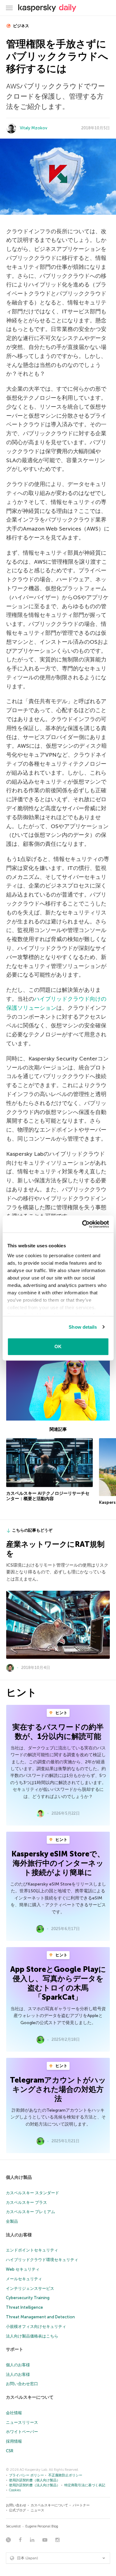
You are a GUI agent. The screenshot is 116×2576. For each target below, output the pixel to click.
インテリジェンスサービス (30, 2288)
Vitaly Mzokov (34, 128)
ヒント (61, 1713)
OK (58, 1346)
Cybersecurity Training (28, 2298)
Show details (83, 1327)
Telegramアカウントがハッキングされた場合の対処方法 (58, 2089)
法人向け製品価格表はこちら (32, 2336)
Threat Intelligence (24, 2307)
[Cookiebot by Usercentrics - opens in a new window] (83, 1224)
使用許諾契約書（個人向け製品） (34, 2480)
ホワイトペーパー (22, 2432)
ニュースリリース (22, 2422)
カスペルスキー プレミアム (30, 2212)
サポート (15, 2349)
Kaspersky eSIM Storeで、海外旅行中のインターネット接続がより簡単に (58, 1863)
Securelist (13, 2526)
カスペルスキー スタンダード (32, 2193)
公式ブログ (17, 2510)
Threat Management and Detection (40, 2317)
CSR (10, 2451)
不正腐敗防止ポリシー (65, 2475)
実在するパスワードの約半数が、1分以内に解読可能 (58, 1732)
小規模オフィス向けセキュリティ (36, 2327)
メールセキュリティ (24, 2279)
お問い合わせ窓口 (22, 2384)
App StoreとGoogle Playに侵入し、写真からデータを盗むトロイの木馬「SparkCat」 (58, 1983)
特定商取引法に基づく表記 (85, 2485)
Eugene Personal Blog (42, 2526)
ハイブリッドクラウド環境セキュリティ (42, 2260)
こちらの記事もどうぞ (32, 1530)
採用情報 (14, 2441)
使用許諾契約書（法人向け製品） (34, 2485)
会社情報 (14, 2413)
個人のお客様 (18, 2365)
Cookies (15, 2490)
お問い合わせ (16, 2505)
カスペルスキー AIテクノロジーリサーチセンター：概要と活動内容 (48, 1496)
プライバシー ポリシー (26, 2475)
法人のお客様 (19, 2235)
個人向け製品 (19, 2177)
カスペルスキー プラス (26, 2202)
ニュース (37, 2510)
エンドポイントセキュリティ (32, 2250)
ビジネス (21, 26)
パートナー (81, 2505)
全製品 (12, 2221)
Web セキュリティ (23, 2269)
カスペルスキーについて (30, 2397)
